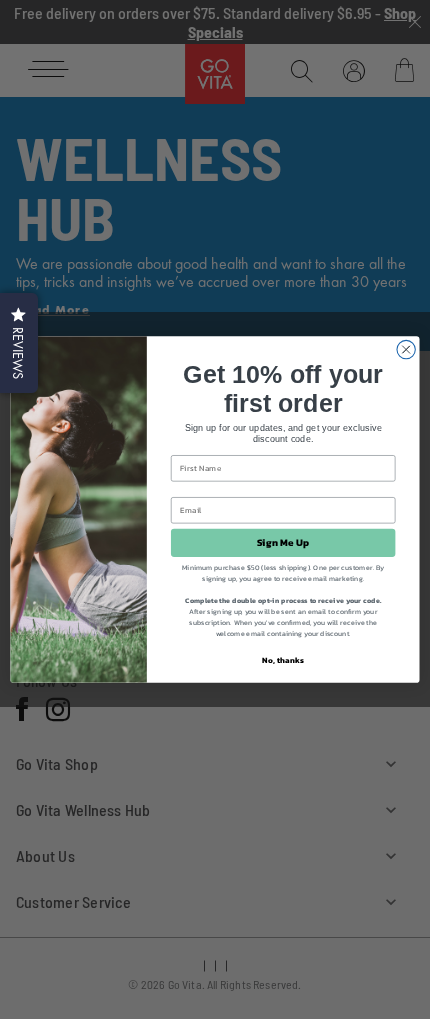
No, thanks (282, 659)
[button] (19, 343)
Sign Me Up (283, 543)
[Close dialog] (406, 349)
